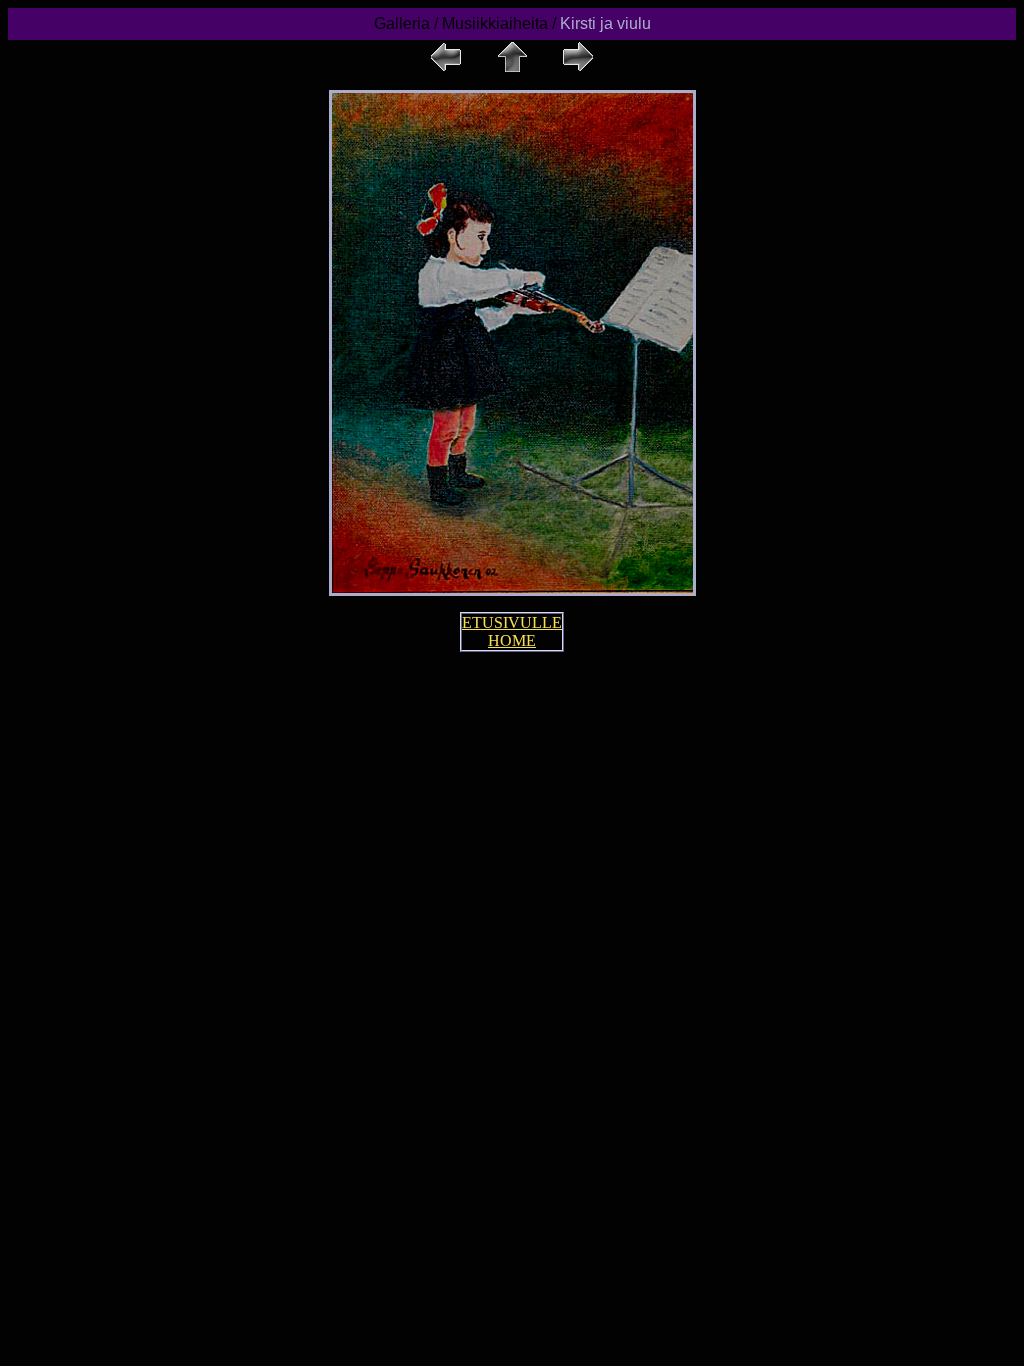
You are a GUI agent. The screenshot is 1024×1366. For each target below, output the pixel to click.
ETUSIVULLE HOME (512, 631)
